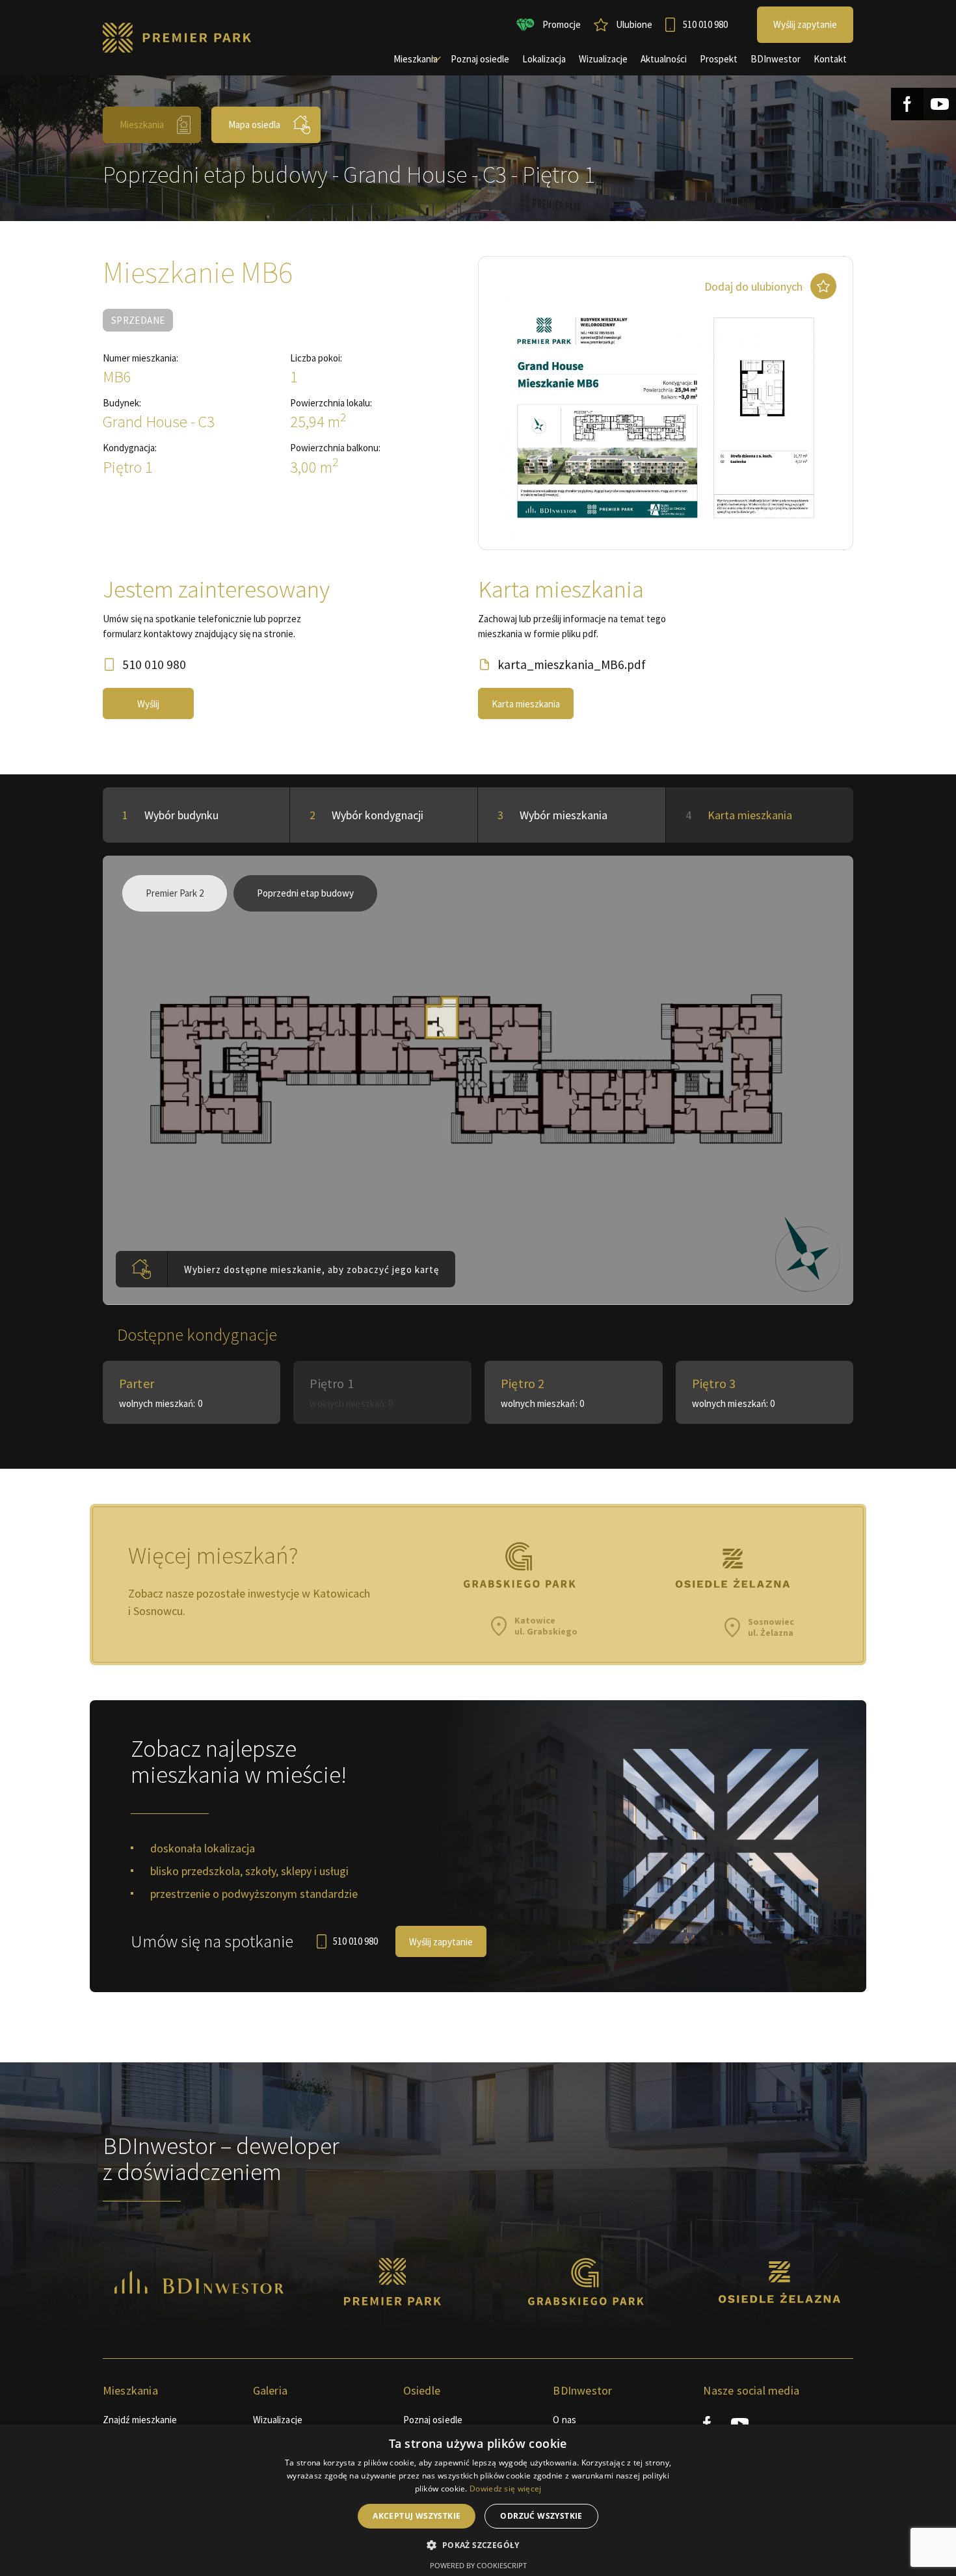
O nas (564, 2420)
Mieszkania (142, 125)
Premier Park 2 (175, 893)
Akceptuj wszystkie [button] (417, 2516)
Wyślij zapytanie (441, 1942)
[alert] (478, 2500)
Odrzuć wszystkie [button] (541, 2516)
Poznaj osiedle (433, 2420)
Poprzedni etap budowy (305, 893)
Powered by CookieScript (478, 2565)
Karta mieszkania (526, 704)
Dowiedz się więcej (505, 2489)
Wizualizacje (278, 2420)
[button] (478, 2545)
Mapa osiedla (254, 125)
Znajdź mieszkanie (140, 2420)
